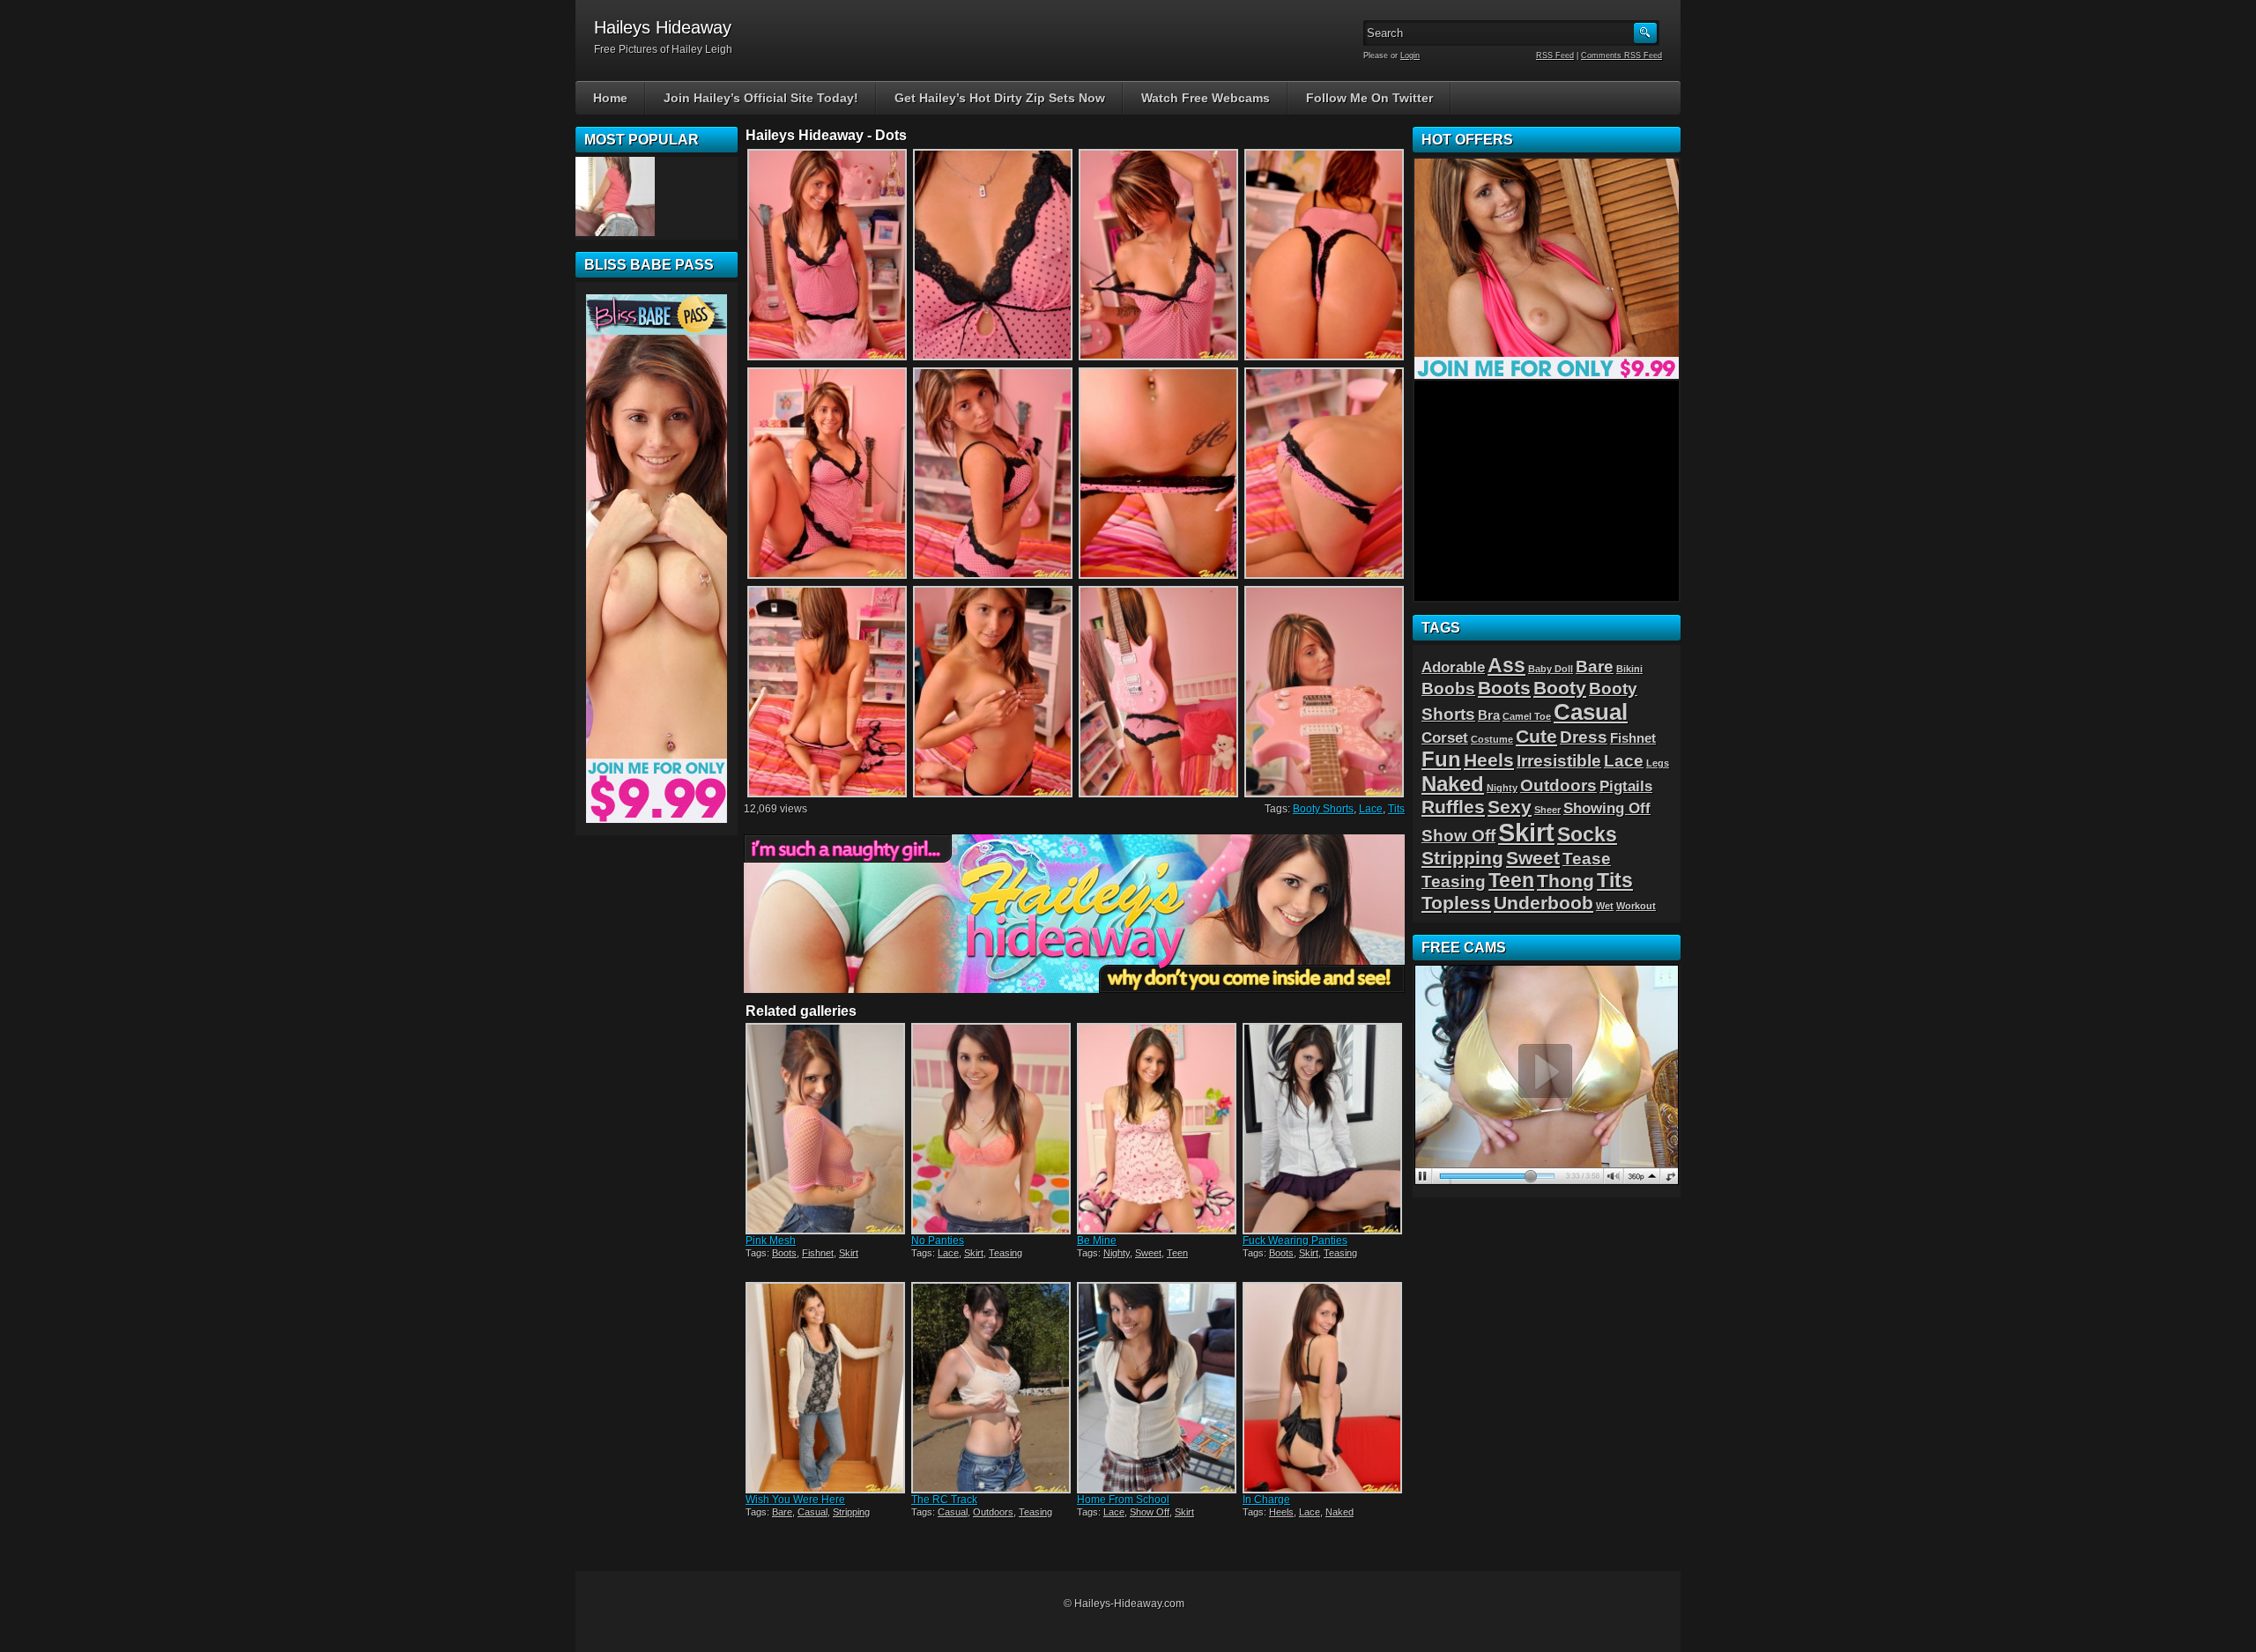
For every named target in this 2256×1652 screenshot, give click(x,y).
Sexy (1510, 807)
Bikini (1629, 669)
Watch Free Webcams (1206, 98)
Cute (1536, 736)
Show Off (1150, 1512)
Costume (1492, 739)
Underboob (1544, 903)
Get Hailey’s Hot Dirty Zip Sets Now (1000, 98)
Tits (1396, 809)
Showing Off (1607, 808)
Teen (1177, 1253)
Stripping (851, 1512)
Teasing (1006, 1253)
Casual (813, 1512)
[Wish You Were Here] (827, 1388)
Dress (1584, 737)
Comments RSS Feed (1621, 56)
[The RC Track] (992, 1388)
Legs (1658, 763)
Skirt (849, 1253)
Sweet (1148, 1253)
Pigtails (1626, 786)
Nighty (1117, 1253)
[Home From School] (1158, 1388)
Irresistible (1559, 760)
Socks (1587, 834)
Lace (1371, 809)
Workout (1636, 906)
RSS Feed (1555, 56)
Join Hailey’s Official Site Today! (761, 98)
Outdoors (993, 1512)
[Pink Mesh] (827, 1129)
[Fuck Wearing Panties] (1324, 1129)
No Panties (938, 1241)
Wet (1605, 906)
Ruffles (1453, 807)
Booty (1560, 688)
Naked (1339, 1512)
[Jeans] (615, 196)
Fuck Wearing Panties (1295, 1241)
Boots (784, 1253)
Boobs (1448, 688)
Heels (1281, 1512)
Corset (1445, 737)
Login (1410, 56)
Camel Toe (1527, 716)
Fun (1441, 759)
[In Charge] (1324, 1388)
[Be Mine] (1158, 1129)
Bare (782, 1512)
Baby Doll (1551, 669)
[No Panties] (992, 1129)
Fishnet (818, 1253)
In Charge (1266, 1500)
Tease (1587, 858)
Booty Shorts (1323, 809)
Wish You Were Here (795, 1500)
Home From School (1123, 1500)
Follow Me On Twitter (1369, 98)
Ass (1506, 665)
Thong (1566, 881)
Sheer (1547, 810)
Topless (1456, 903)
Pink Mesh (771, 1241)
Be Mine (1097, 1241)
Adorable (1453, 667)
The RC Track (944, 1500)
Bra (1489, 715)
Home (610, 98)
